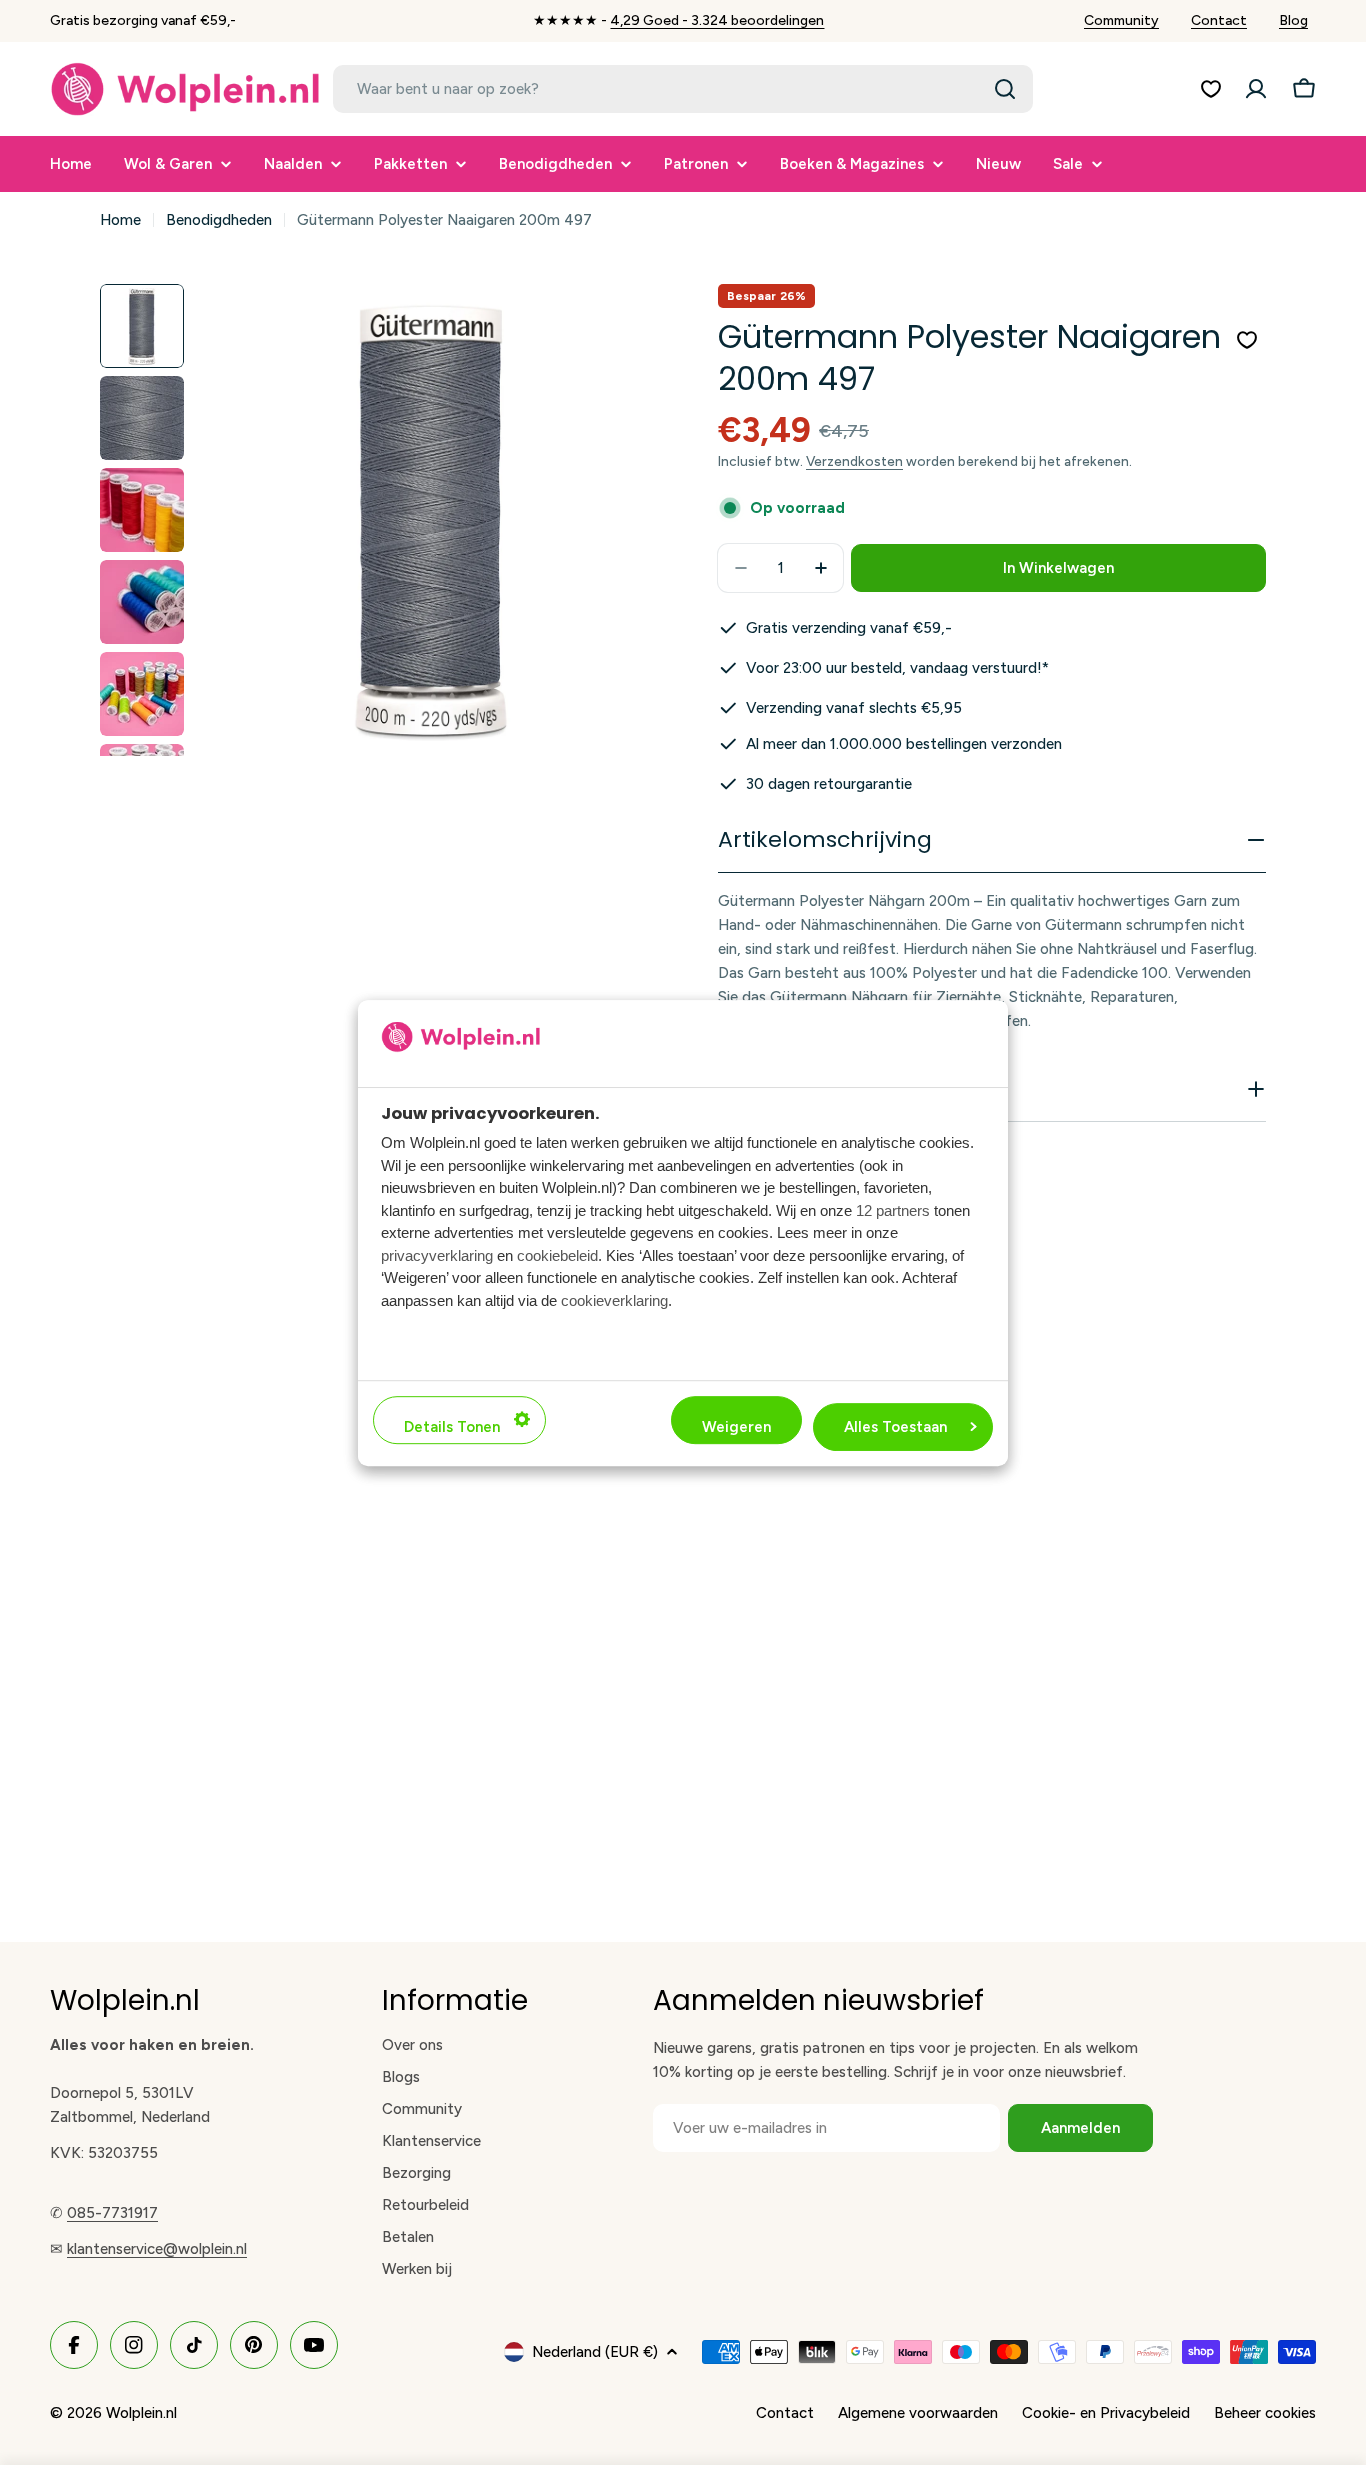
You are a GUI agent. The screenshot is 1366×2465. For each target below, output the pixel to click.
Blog (1293, 20)
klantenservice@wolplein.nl (157, 2249)
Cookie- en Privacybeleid (1106, 2413)
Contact (1219, 20)
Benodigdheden (219, 220)
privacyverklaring (437, 1254)
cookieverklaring (614, 1299)
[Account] (1256, 89)
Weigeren (736, 1426)
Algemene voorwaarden (918, 2413)
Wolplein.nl (141, 2413)
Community (1121, 20)
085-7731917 (112, 2213)
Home (120, 220)
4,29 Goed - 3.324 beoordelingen (717, 20)
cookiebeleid (557, 1254)
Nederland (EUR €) (595, 2352)
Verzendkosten (854, 461)
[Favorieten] (1211, 89)
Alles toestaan (895, 1426)
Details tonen (452, 1426)
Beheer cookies (1265, 2413)
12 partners (893, 1209)
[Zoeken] (1005, 89)
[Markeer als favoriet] (1247, 340)
